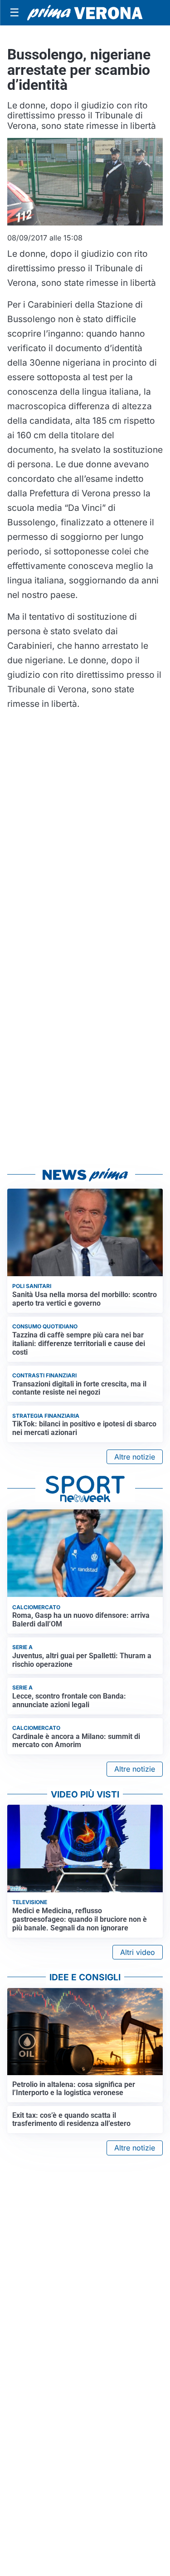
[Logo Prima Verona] (85, 12)
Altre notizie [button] (135, 1457)
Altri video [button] (138, 1952)
